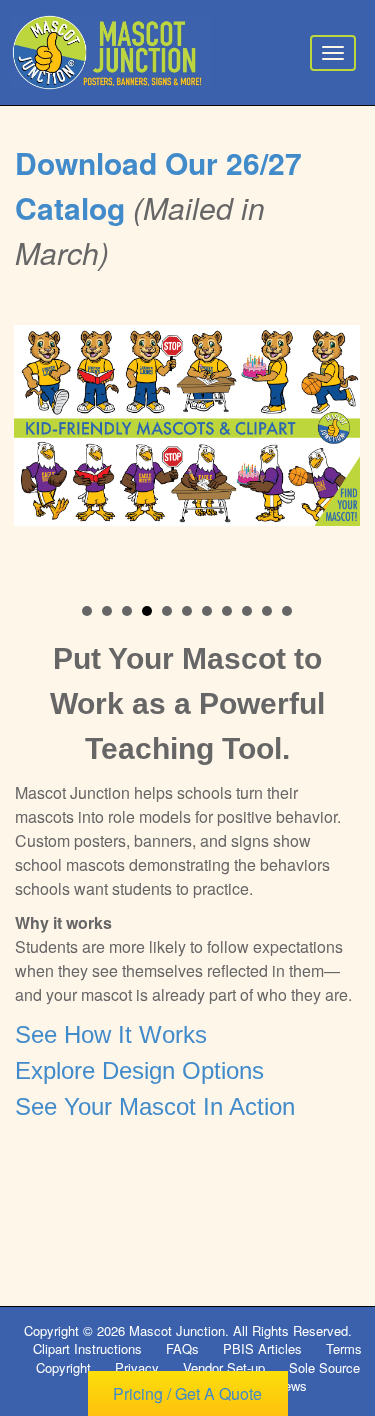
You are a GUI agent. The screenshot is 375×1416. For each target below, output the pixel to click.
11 (287, 611)
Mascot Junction (177, 1330)
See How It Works (111, 1034)
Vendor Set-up (224, 1367)
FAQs (182, 1348)
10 (267, 611)
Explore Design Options (139, 1070)
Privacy (137, 1367)
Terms (344, 1348)
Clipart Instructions (87, 1348)
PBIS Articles (262, 1348)
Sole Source (324, 1367)
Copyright (63, 1367)
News (291, 1385)
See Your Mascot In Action (155, 1106)
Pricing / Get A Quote (187, 1393)
